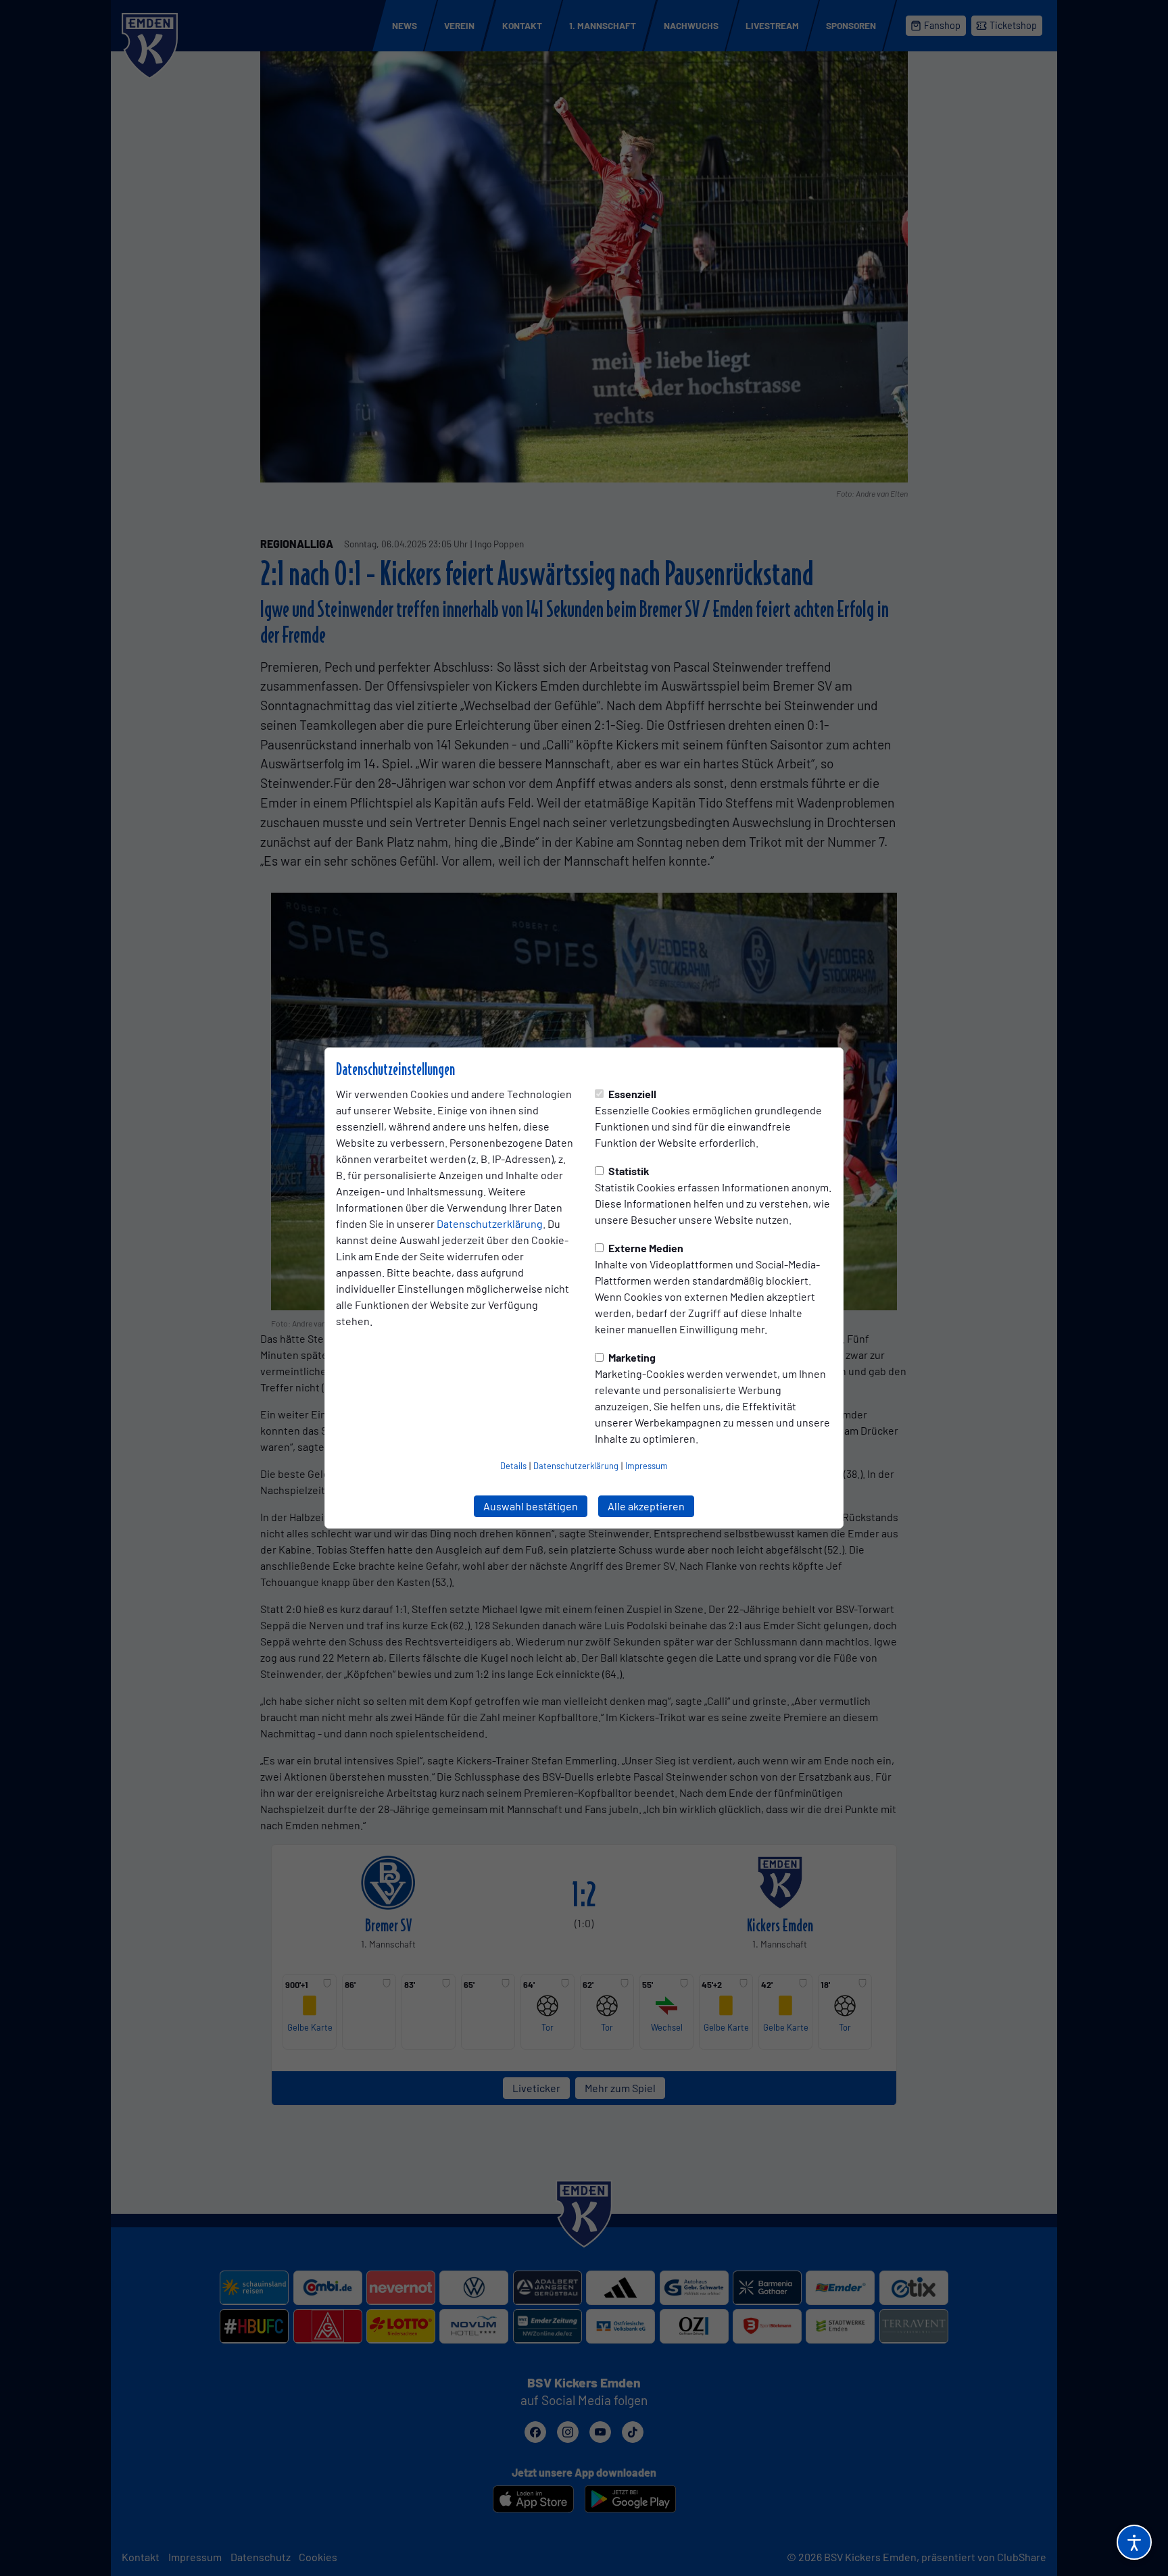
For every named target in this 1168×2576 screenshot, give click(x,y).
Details (513, 1466)
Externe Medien (645, 1248)
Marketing (631, 1357)
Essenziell (631, 1094)
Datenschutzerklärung (490, 1223)
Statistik (628, 1171)
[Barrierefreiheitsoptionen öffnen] (1134, 2542)
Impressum (647, 1466)
